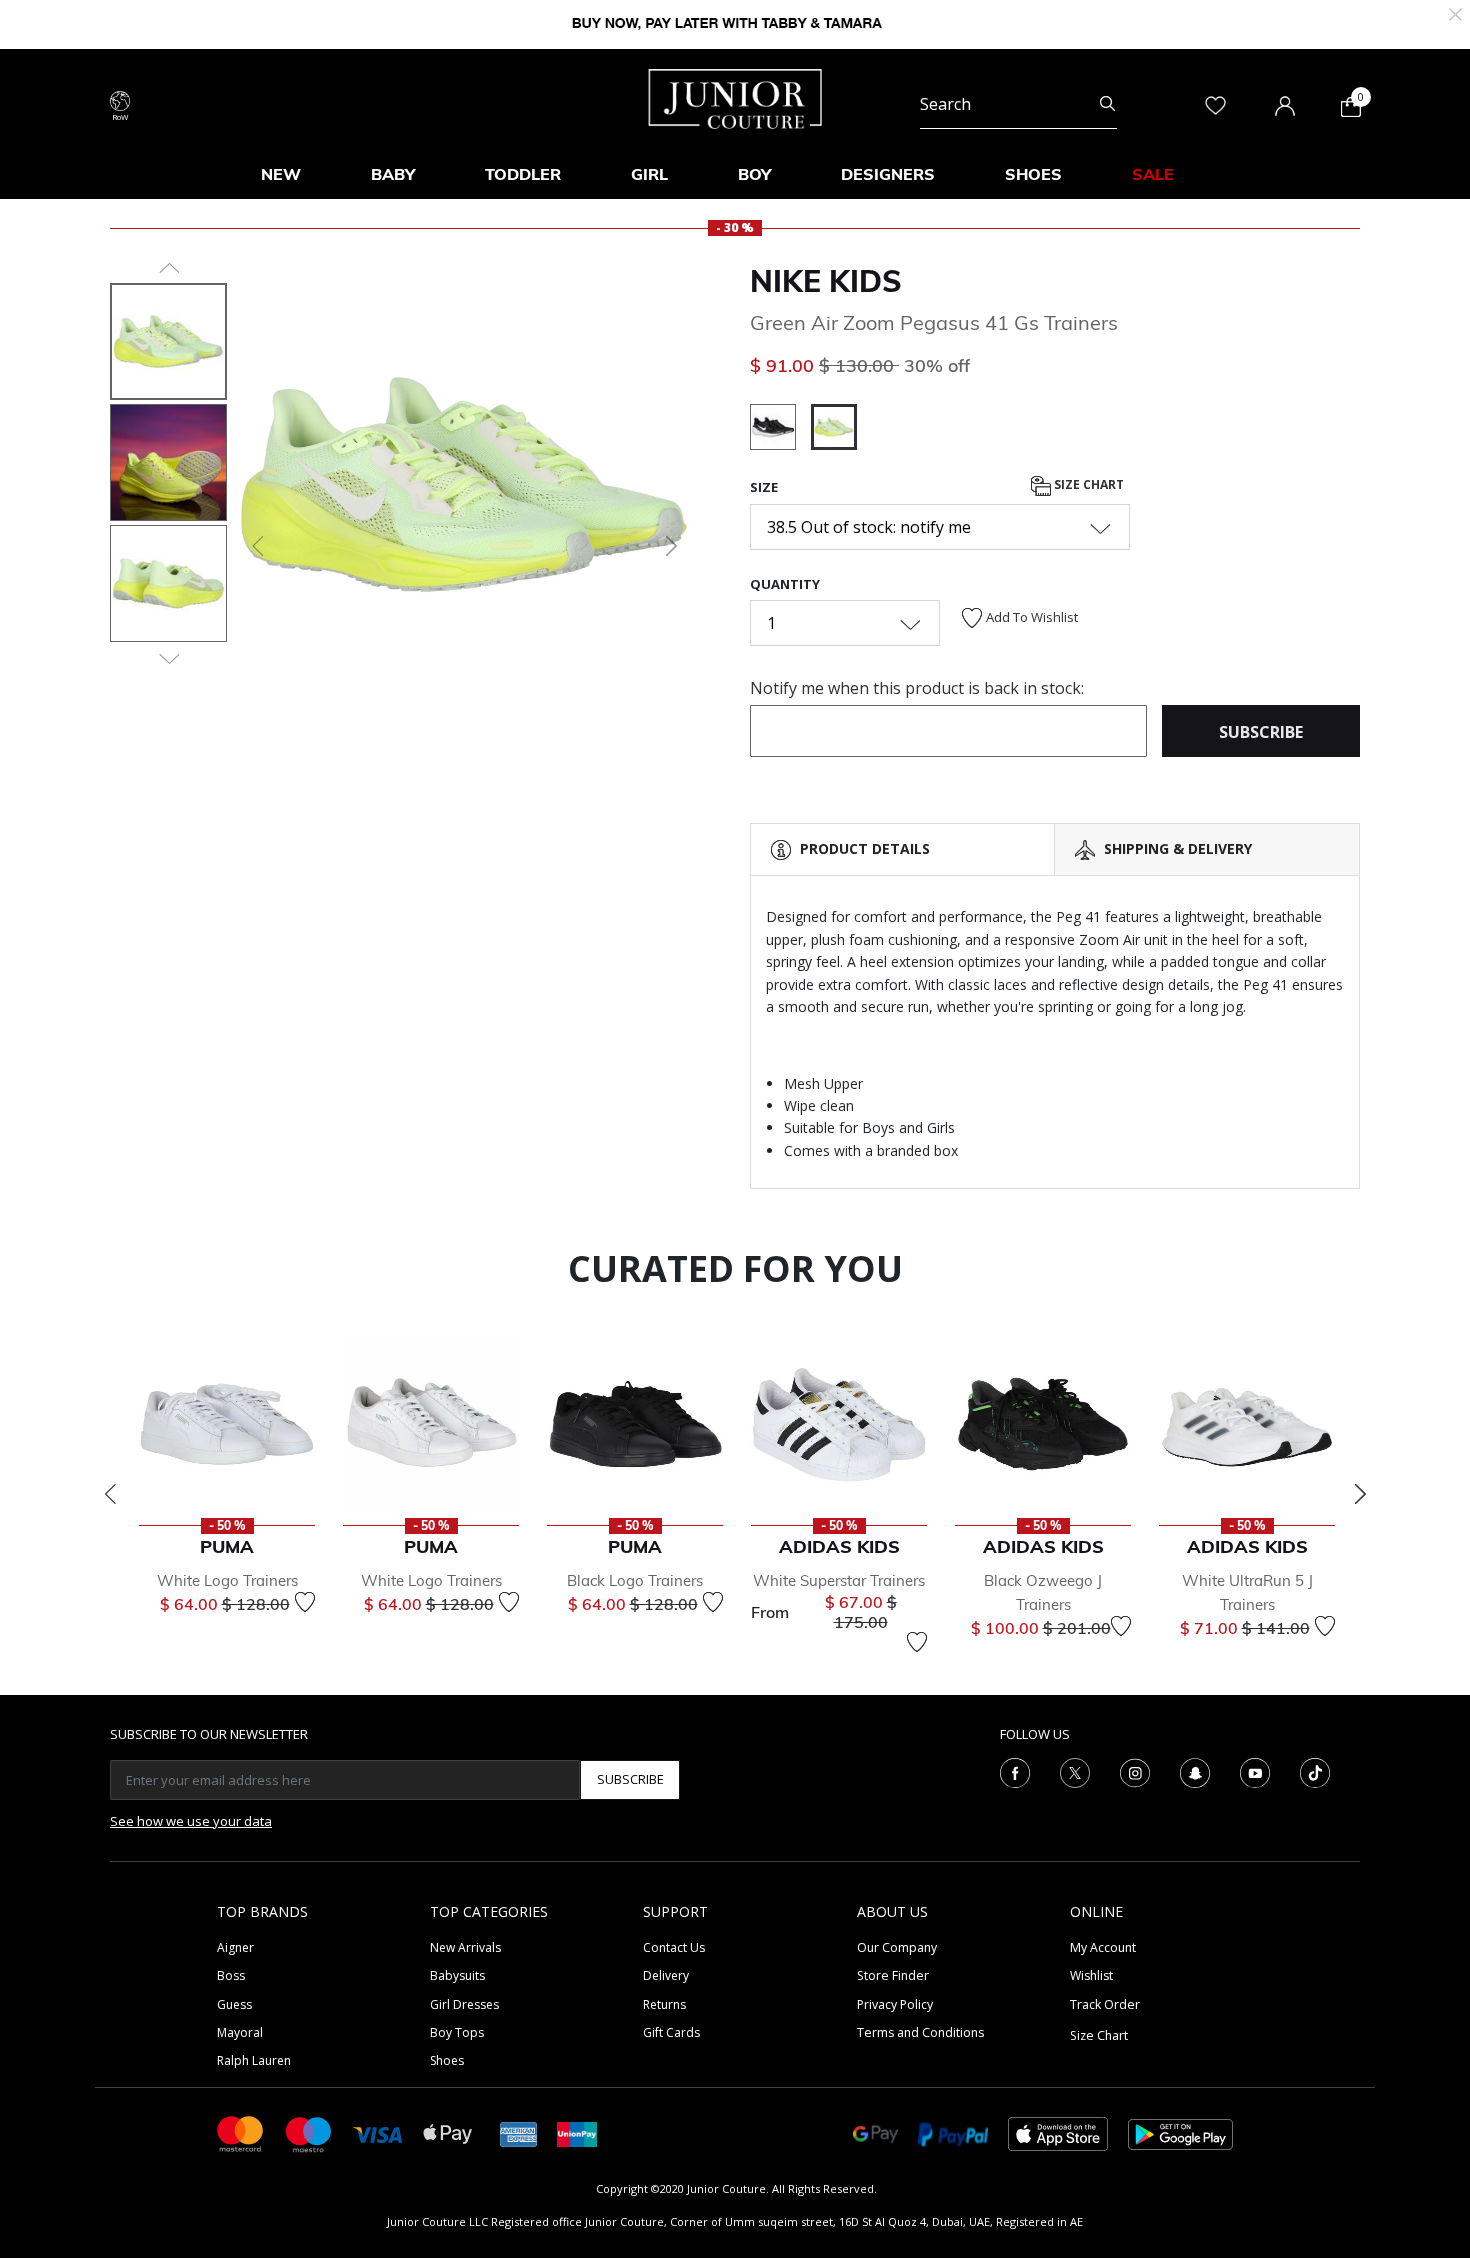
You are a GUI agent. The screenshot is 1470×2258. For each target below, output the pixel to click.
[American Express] (519, 2132)
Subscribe (630, 1779)
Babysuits (457, 1975)
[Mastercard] (241, 2132)
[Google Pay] (875, 2132)
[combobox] (1018, 104)
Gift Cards (671, 2032)
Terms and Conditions (920, 2032)
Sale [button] (1153, 174)
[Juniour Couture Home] (735, 97)
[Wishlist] (305, 1602)
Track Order (1105, 2004)
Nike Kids (826, 281)
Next (1360, 1494)
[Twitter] (1075, 1771)
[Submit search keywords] (1107, 104)
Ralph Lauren (254, 2060)
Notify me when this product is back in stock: (917, 688)
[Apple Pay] (448, 2132)
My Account (1103, 1947)
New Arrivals (465, 1947)
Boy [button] (754, 174)
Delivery (666, 1975)
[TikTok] (1315, 1771)
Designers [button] (888, 174)
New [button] (281, 174)
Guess (234, 2004)
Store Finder (893, 1975)
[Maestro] (309, 2132)
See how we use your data (191, 1821)
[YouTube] (1255, 1771)
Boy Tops (457, 2032)
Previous (110, 1494)
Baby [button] (393, 174)
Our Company (897, 1947)
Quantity (785, 584)
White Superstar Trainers (839, 1580)
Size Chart (1087, 485)
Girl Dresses (464, 2004)
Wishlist (1091, 1975)
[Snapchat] (1195, 1771)
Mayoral (240, 2032)
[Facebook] (1015, 1771)
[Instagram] (1135, 1771)
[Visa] (378, 2133)
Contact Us (674, 1947)
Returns (664, 2004)
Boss (231, 1975)
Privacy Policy (895, 2004)
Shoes (447, 2060)
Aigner (235, 1947)
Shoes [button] (1033, 174)
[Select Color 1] (780, 430)
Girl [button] (649, 174)
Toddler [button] (523, 174)
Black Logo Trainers (635, 1580)
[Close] (1455, 12)
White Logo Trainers (227, 1580)
